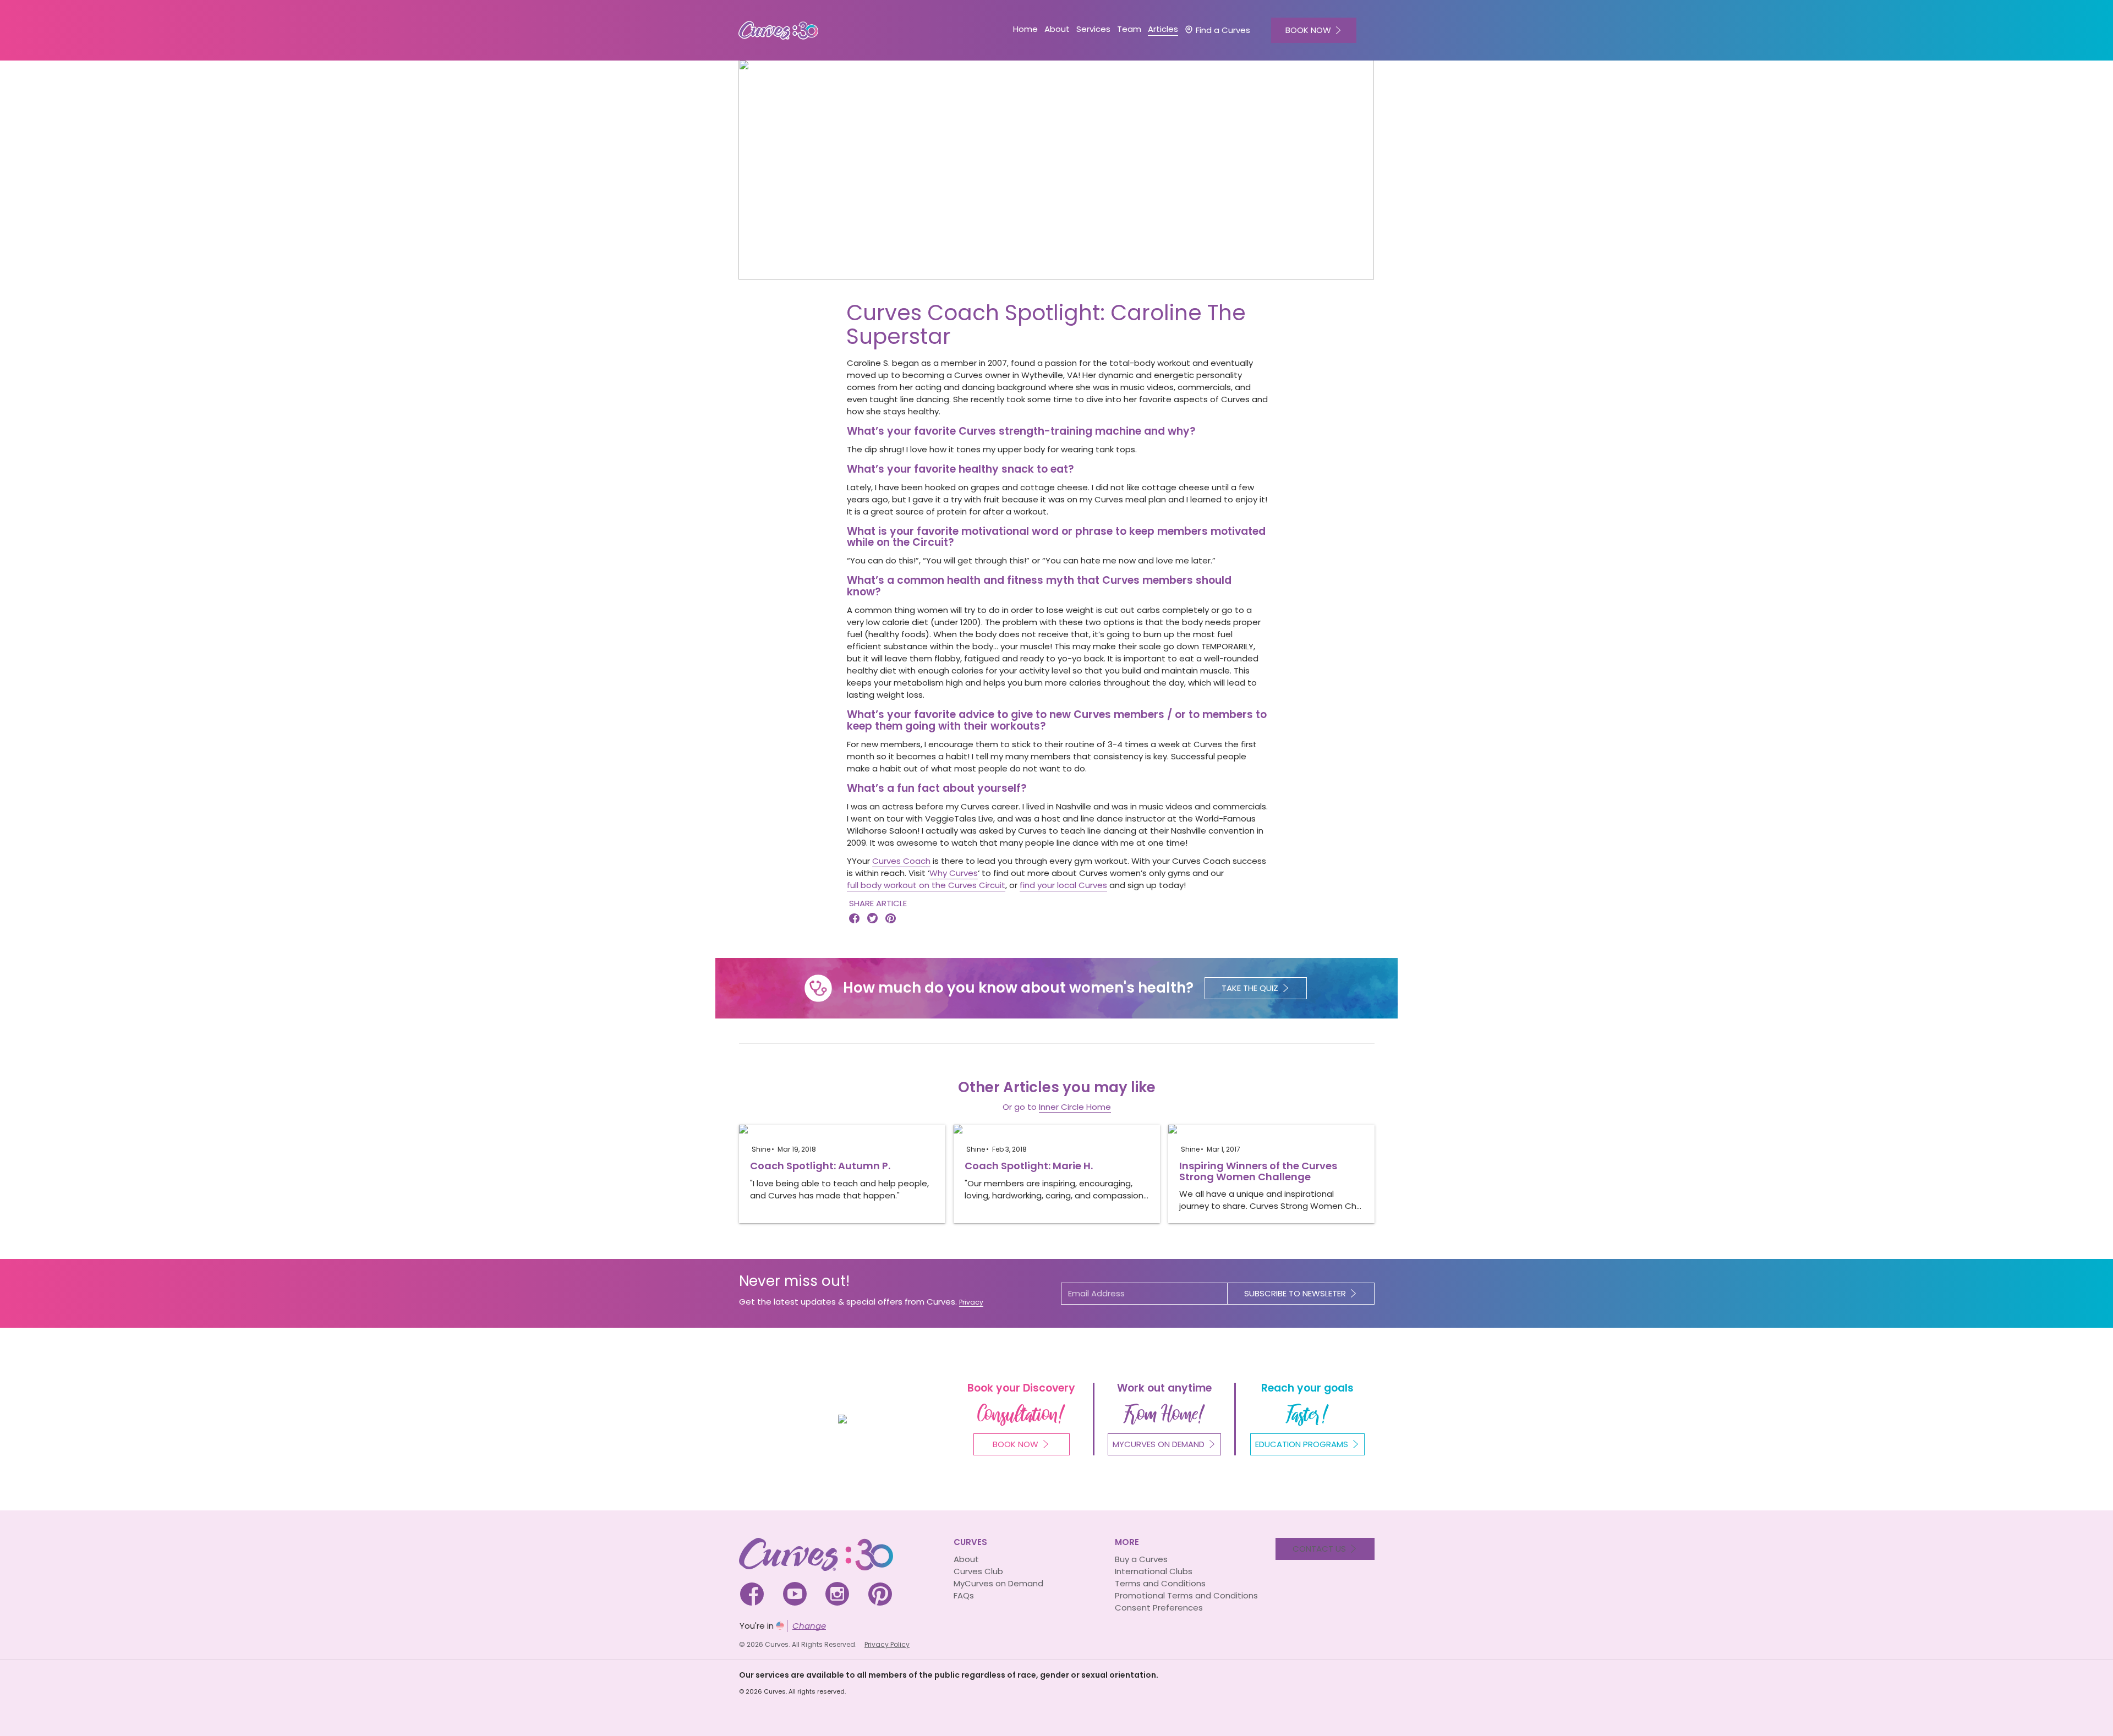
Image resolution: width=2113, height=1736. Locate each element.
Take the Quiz (1250, 988)
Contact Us (1319, 1549)
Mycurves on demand (1159, 1444)
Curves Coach (901, 861)
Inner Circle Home (1075, 1107)
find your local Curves (1063, 885)
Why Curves (954, 873)
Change (809, 1626)
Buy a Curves (1141, 1559)
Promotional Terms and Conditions (1186, 1595)
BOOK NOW (1308, 30)
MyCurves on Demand (998, 1583)
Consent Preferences (1159, 1608)
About (966, 1559)
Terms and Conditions (1160, 1583)
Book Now (1016, 1444)
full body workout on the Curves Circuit (926, 885)
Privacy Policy (887, 1644)
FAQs (964, 1595)
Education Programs (1302, 1444)
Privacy (971, 1302)
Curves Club (978, 1571)
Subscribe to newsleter (1295, 1293)
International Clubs (1154, 1571)
